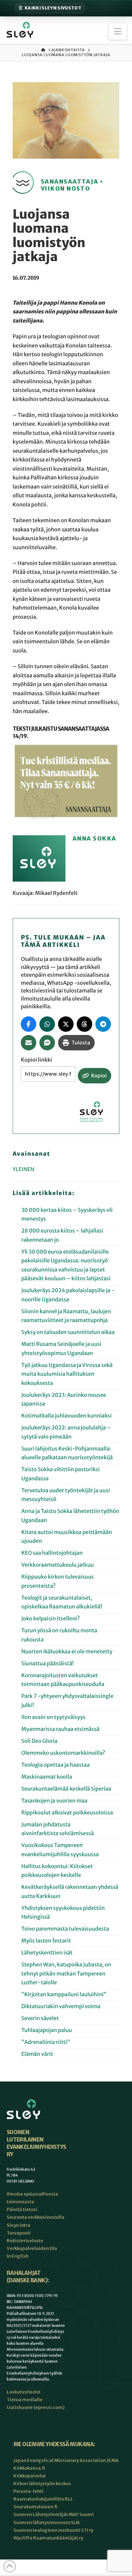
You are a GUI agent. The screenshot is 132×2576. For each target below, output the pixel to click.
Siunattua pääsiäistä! (47, 1664)
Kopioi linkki (36, 1060)
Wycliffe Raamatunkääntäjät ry (48, 2538)
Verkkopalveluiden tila (32, 2248)
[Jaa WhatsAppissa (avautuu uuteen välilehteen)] (47, 1024)
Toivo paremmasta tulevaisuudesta (65, 1929)
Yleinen (24, 1170)
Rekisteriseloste (25, 2241)
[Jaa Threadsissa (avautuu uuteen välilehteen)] (84, 1024)
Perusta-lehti (28, 2491)
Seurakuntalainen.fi (35, 2507)
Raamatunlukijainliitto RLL (43, 2499)
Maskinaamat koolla (46, 1777)
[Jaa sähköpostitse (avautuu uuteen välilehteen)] (29, 1043)
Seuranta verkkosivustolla (36, 2217)
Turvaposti (19, 2233)
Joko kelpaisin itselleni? (50, 1619)
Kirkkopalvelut (30, 2476)
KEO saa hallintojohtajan (52, 1553)
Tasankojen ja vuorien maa (54, 1801)
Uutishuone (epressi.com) (36, 2407)
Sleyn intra (18, 2225)
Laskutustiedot (24, 2392)
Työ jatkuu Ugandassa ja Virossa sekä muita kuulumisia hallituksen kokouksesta (67, 1374)
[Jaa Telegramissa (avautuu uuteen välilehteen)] (103, 1024)
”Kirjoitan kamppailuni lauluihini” (64, 1995)
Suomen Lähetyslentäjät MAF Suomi (54, 2514)
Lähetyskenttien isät (47, 1953)
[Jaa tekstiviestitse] (47, 1043)
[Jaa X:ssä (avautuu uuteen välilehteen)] (66, 1024)
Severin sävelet (40, 2019)
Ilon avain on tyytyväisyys (53, 1717)
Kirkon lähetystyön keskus (42, 2484)
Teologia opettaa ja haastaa (55, 1765)
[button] (118, 31)
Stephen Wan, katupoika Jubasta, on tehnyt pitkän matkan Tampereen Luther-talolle (66, 1974)
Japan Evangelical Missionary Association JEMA (66, 2460)
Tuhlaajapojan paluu (46, 2030)
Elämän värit (38, 2054)
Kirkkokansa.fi (29, 2468)
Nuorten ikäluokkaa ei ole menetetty (67, 1652)
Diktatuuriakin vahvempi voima (61, 2007)
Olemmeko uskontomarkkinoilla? (63, 1753)
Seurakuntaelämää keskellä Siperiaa (66, 1789)
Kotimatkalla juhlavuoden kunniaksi (66, 1416)
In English (18, 2256)
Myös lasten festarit (46, 1941)
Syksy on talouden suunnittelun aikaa (68, 1332)
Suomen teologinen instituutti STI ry (53, 2530)
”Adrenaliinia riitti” (46, 2042)
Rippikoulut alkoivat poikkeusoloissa (67, 1813)
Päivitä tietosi (22, 2209)
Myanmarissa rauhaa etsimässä (60, 1729)
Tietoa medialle (25, 2400)
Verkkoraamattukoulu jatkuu (57, 1565)
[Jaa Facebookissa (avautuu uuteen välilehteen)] (29, 1024)
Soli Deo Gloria (39, 1741)
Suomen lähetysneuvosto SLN (46, 2522)
